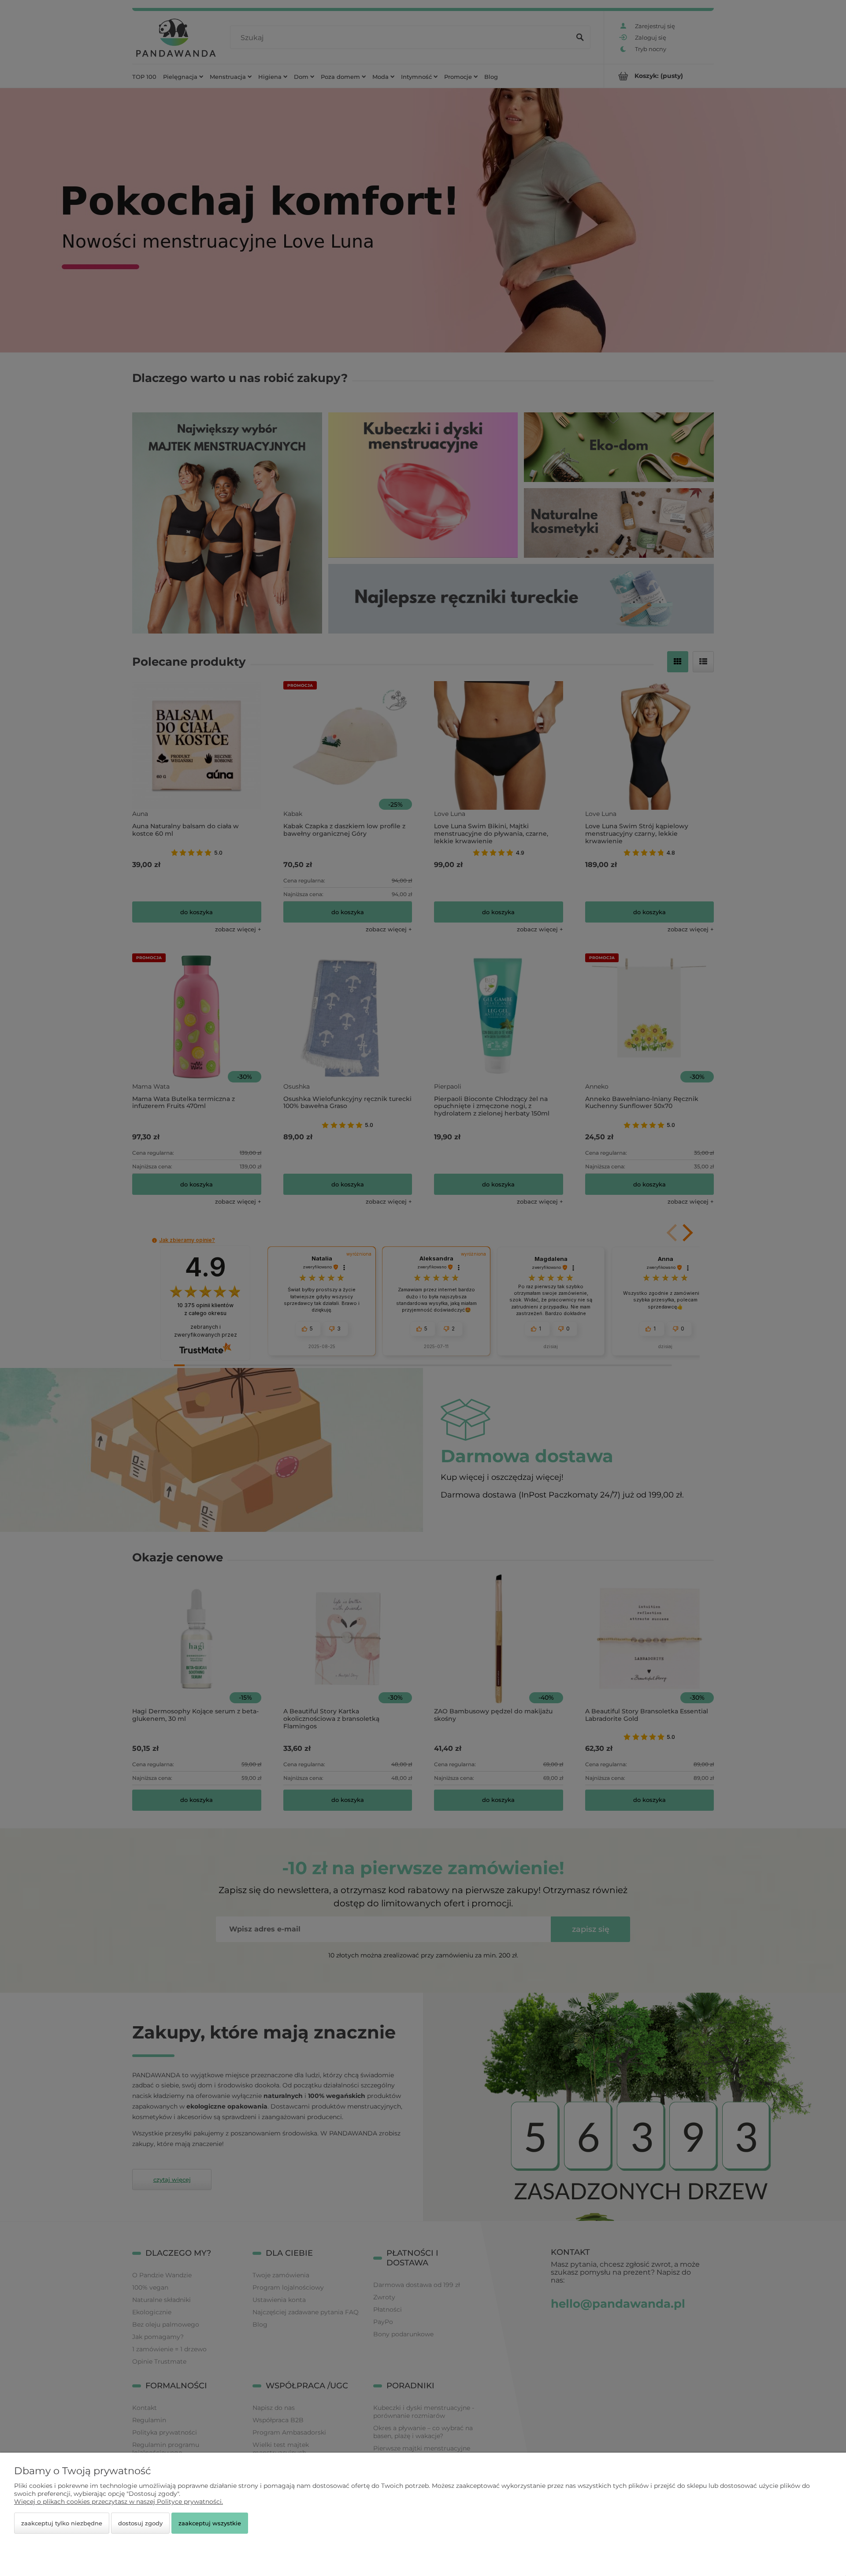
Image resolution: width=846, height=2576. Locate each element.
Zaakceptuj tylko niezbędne (62, 2523)
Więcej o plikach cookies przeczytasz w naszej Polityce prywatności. (119, 2502)
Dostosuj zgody (140, 2523)
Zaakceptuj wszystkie (210, 2523)
